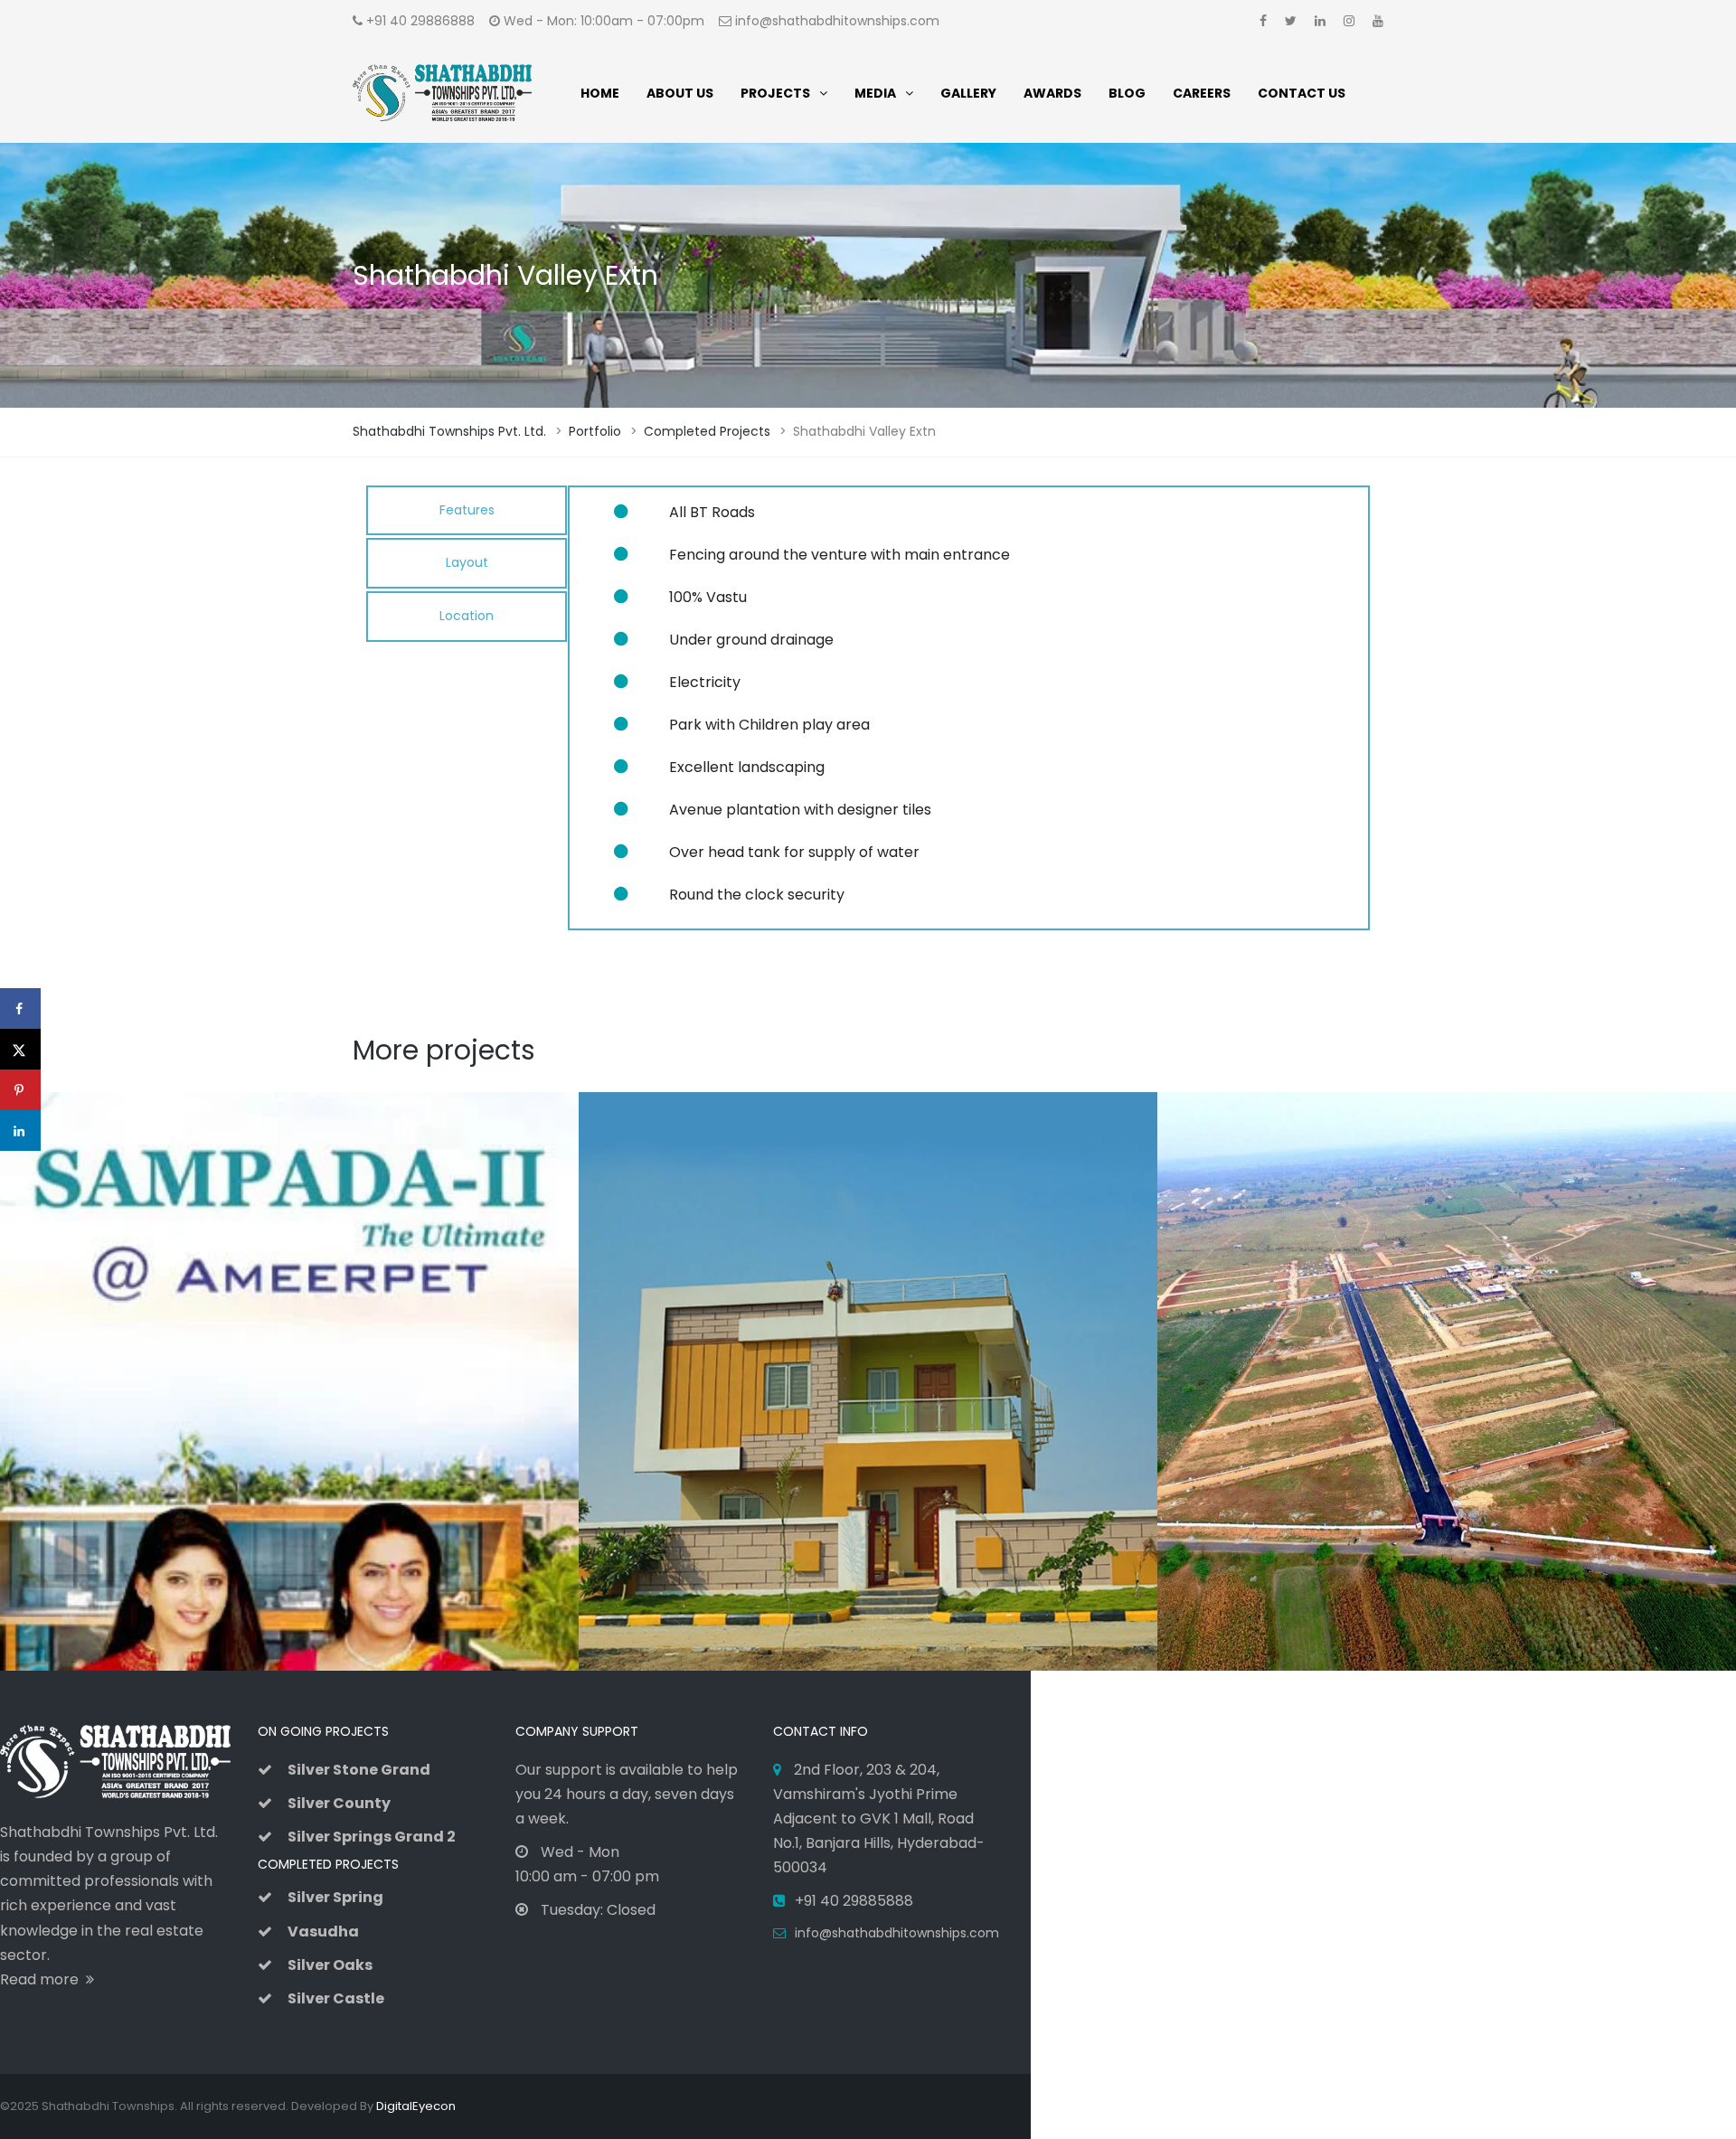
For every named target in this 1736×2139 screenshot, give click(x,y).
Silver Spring (335, 1897)
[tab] (467, 511)
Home (600, 93)
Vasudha (323, 1932)
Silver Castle (336, 1998)
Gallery (968, 93)
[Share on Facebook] (20, 1008)
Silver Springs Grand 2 (372, 1837)
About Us (680, 93)
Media (875, 93)
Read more (43, 1979)
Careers (1202, 93)
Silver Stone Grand (359, 1770)
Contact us (1302, 93)
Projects (775, 93)
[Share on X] (20, 1049)
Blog (1127, 93)
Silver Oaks (330, 1965)
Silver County (339, 1803)
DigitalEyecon (416, 2106)
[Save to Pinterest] (20, 1090)
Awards (1052, 93)
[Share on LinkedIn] (20, 1131)
